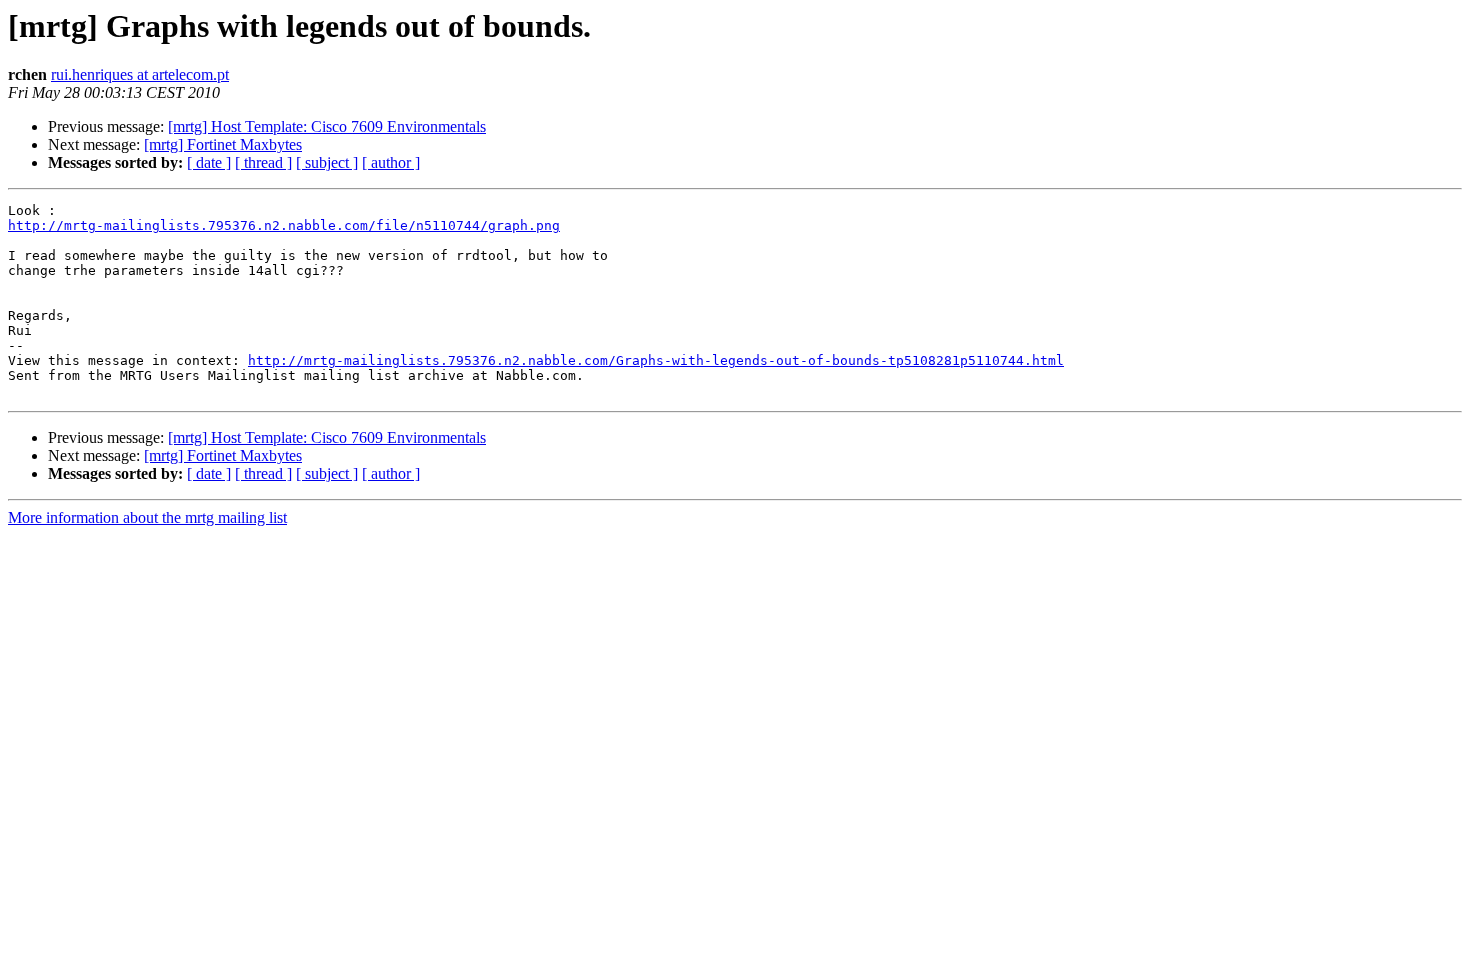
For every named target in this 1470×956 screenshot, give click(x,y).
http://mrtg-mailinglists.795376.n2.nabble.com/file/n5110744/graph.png (284, 225)
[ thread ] (263, 162)
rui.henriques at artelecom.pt (140, 74)
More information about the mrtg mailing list (147, 517)
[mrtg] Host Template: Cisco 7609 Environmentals (327, 126)
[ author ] (391, 162)
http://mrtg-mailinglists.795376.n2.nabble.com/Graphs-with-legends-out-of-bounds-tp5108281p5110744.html (656, 360)
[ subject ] (327, 162)
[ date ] (209, 162)
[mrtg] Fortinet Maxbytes (223, 144)
